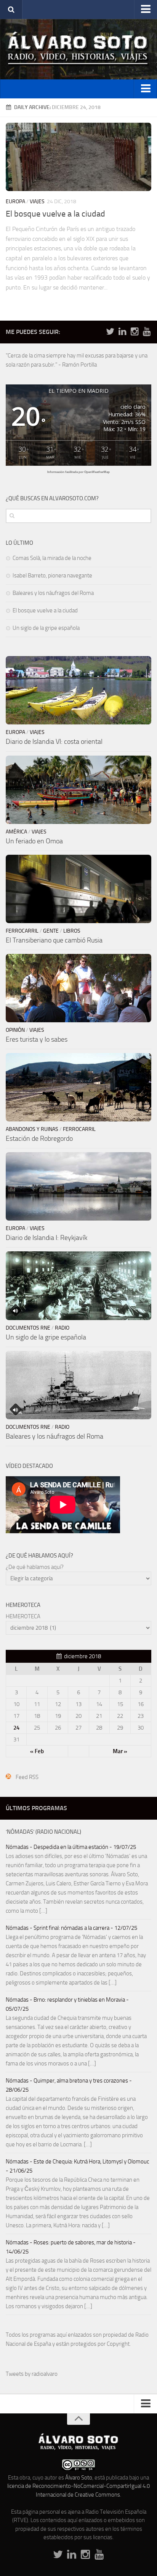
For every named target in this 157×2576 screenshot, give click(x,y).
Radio (62, 1328)
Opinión (15, 1030)
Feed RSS (27, 1777)
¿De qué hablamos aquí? (35, 1567)
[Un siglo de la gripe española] (78, 1286)
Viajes (37, 202)
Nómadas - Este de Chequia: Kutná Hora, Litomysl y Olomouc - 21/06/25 (77, 2166)
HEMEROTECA (23, 1616)
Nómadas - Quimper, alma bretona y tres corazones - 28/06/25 (69, 2085)
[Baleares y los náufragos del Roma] (78, 1385)
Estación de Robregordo (39, 1139)
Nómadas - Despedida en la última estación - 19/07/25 (71, 1847)
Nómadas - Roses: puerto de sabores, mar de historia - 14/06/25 (71, 2247)
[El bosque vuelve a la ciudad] (78, 157)
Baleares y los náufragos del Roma (53, 593)
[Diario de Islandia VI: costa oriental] (78, 690)
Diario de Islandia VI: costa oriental (54, 742)
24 (16, 1728)
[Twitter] (110, 332)
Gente (51, 931)
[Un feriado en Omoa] (78, 790)
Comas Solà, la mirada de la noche (52, 558)
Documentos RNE (28, 1328)
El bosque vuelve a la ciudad (55, 214)
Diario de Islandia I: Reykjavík (46, 1238)
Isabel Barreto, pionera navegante (52, 576)
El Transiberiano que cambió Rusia (54, 940)
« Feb (37, 1751)
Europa (15, 202)
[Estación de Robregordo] (78, 1087)
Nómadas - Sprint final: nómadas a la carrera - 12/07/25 (71, 1928)
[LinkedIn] (122, 332)
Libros (72, 931)
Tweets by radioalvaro (32, 2374)
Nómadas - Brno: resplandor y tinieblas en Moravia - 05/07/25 (67, 2004)
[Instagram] (135, 332)
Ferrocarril (22, 931)
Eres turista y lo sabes (37, 1039)
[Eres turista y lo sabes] (78, 988)
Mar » (120, 1751)
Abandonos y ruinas (32, 1129)
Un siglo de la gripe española (46, 628)
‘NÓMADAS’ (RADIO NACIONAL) (43, 1832)
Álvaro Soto (79, 2478)
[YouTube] (147, 332)
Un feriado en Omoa (34, 841)
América (16, 832)
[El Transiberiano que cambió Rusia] (78, 889)
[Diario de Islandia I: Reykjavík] (78, 1186)
